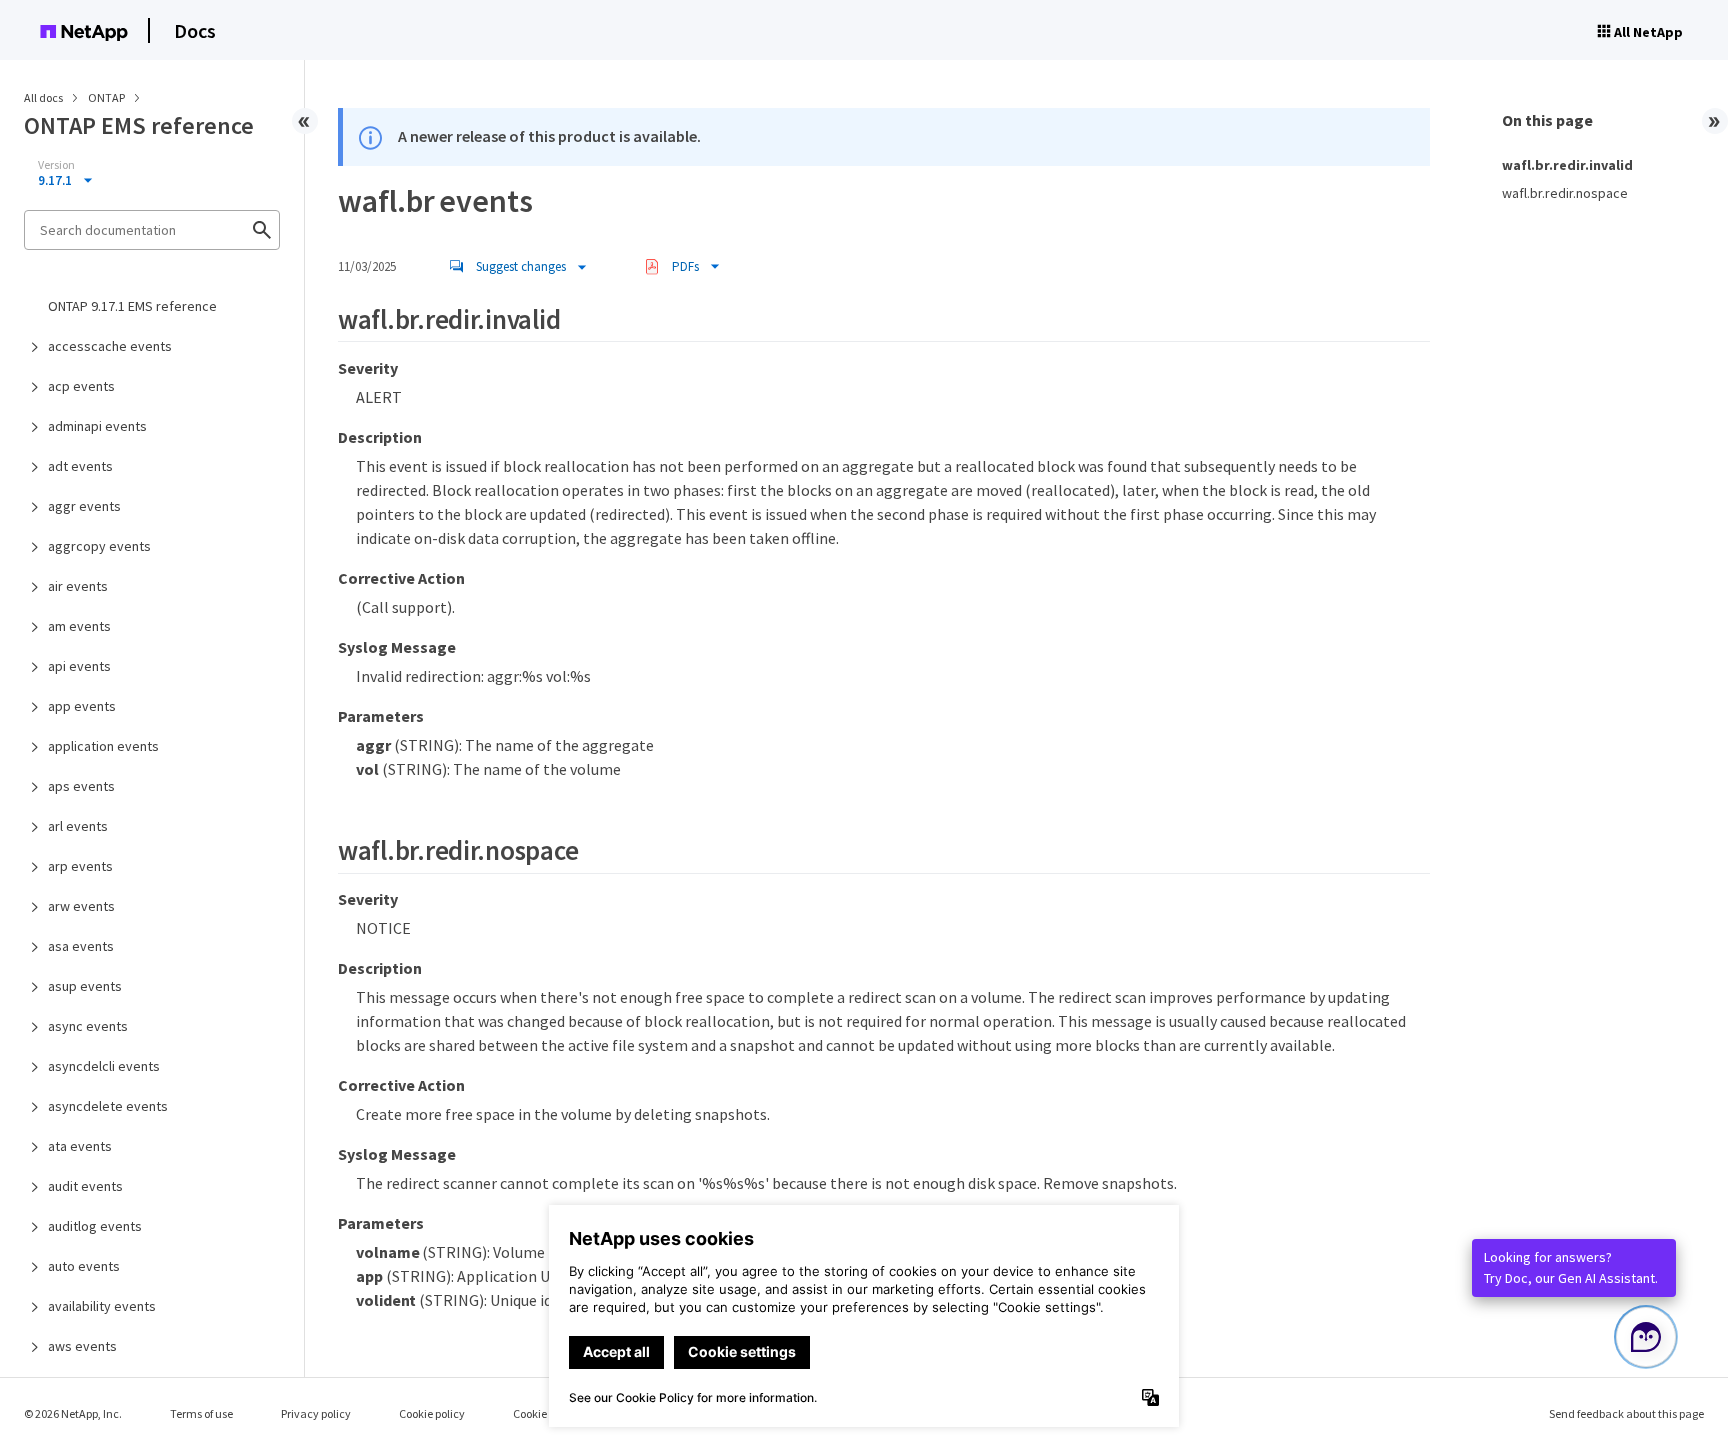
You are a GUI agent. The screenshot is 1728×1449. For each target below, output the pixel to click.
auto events (84, 1266)
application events (103, 746)
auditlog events (95, 1226)
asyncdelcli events (104, 1066)
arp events (80, 866)
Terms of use (201, 1413)
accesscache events (110, 346)
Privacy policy (316, 1413)
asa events (81, 946)
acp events (81, 386)
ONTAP (107, 97)
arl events (78, 826)
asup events (85, 986)
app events (82, 706)
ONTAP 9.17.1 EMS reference (132, 306)
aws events (82, 1346)
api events (79, 666)
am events (79, 626)
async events (88, 1026)
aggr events (84, 506)
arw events (81, 906)
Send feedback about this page (1626, 1413)
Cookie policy (432, 1413)
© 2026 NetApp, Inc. (73, 1413)
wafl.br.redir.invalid (1567, 165)
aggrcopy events (99, 546)
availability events (102, 1306)
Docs (195, 30)
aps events (81, 786)
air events (78, 586)
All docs (43, 97)
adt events (80, 466)
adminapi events (97, 426)
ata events (80, 1146)
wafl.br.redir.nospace (1565, 193)
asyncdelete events (108, 1106)
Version (56, 165)
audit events (85, 1186)
